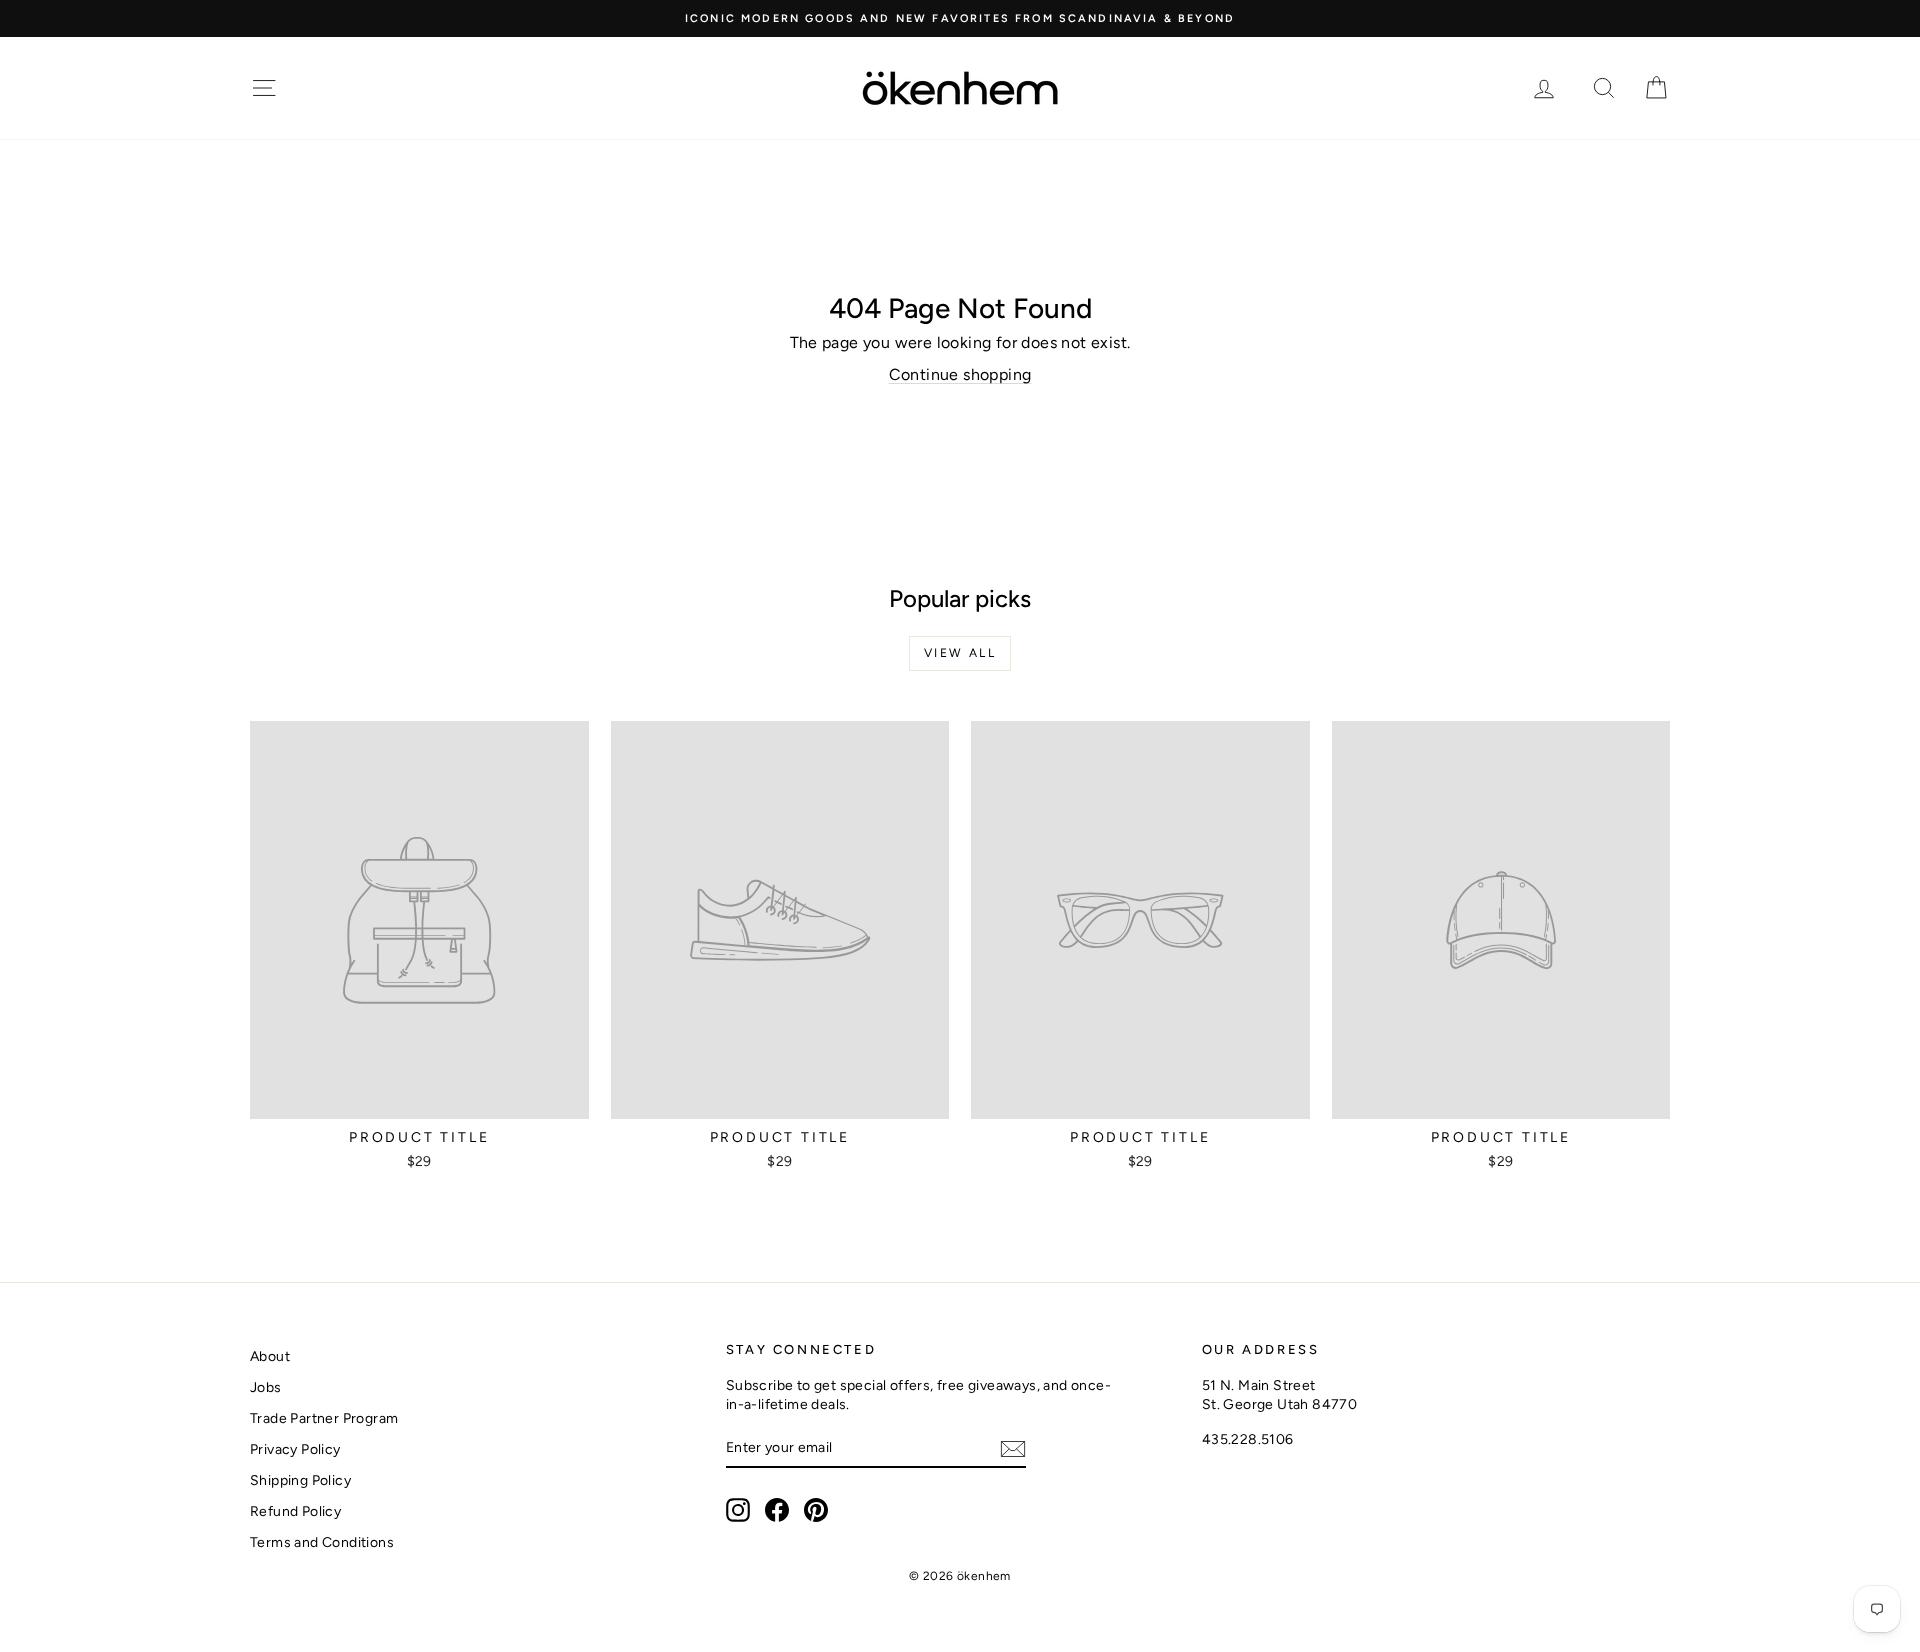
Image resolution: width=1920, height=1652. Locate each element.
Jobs (266, 1387)
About (270, 1356)
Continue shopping (960, 374)
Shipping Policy (300, 1480)
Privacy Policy (295, 1449)
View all (960, 653)
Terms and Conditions (322, 1542)
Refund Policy (295, 1511)
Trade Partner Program (324, 1418)
